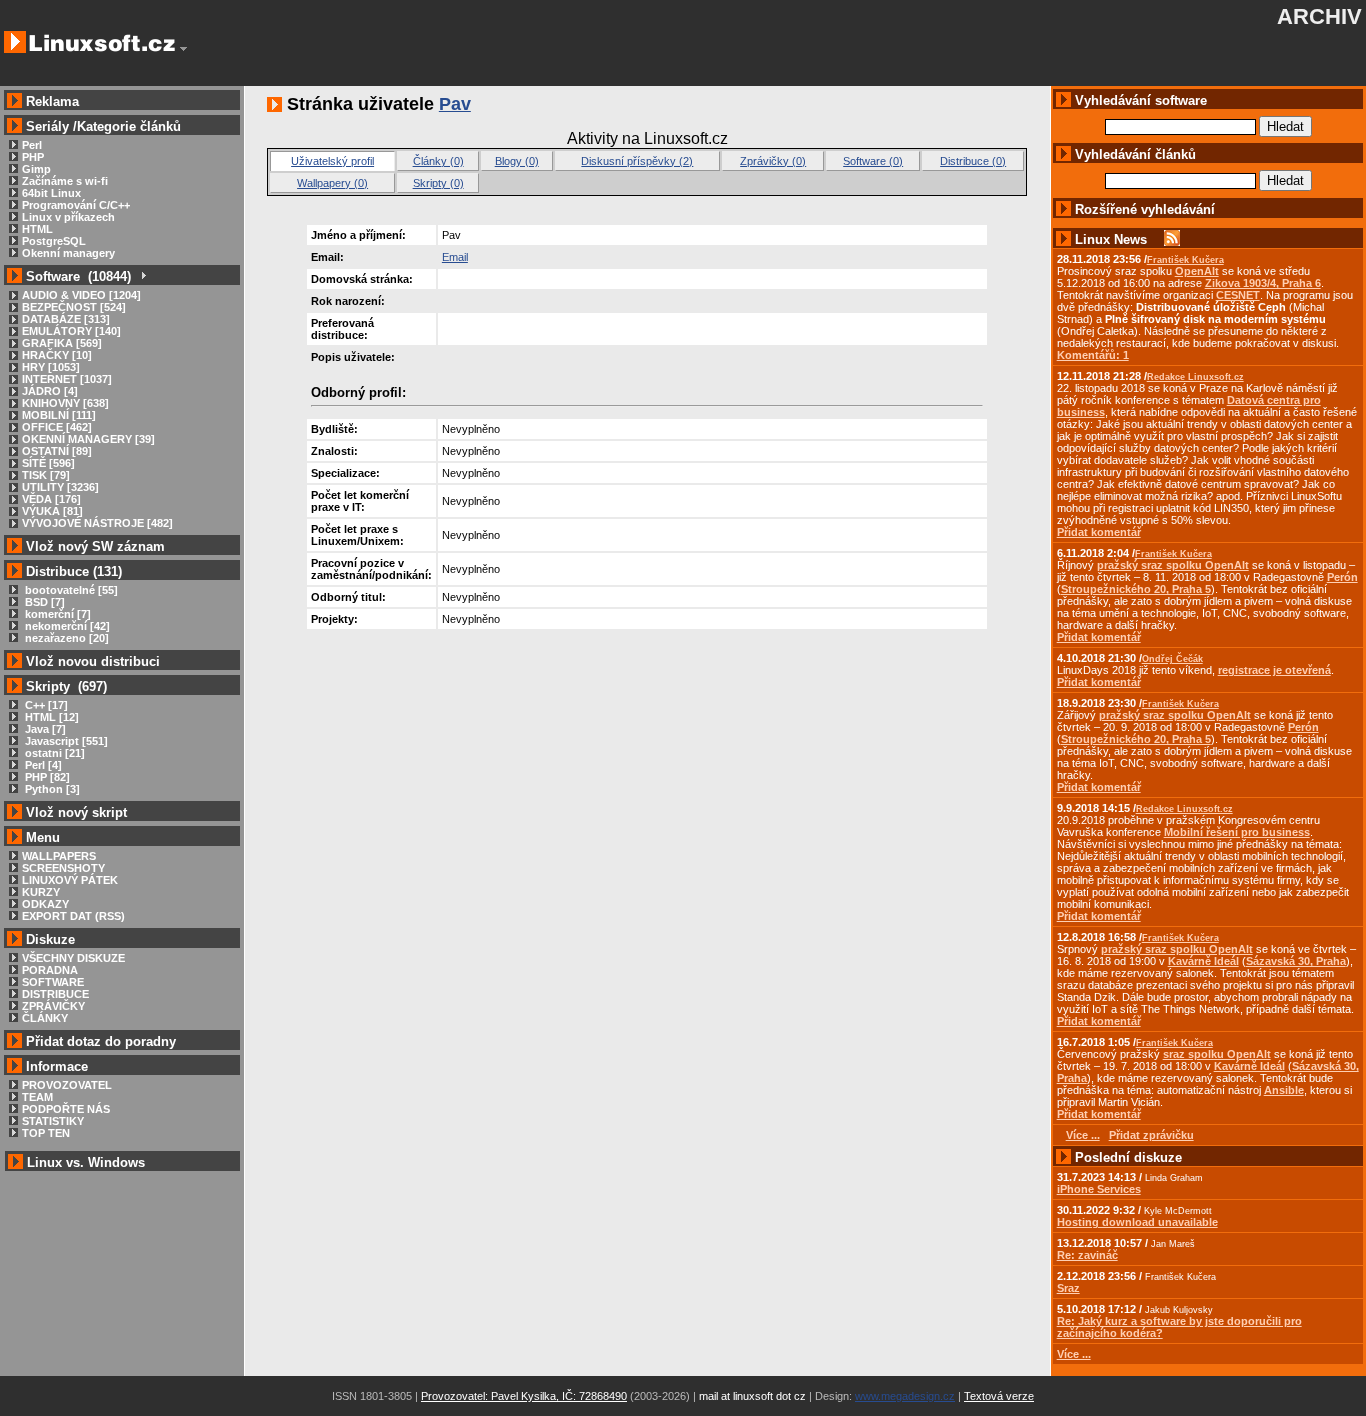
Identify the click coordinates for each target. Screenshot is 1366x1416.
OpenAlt (1197, 271)
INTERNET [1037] (67, 379)
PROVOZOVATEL (67, 1085)
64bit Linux (51, 193)
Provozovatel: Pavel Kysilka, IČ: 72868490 (524, 1396)
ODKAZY (45, 904)
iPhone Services (1099, 1189)
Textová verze (999, 1396)
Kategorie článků (129, 126)
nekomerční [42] (66, 626)
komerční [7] (56, 614)
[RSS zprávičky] (1172, 239)
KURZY (41, 892)
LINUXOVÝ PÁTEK (70, 880)
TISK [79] (46, 475)
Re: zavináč (1087, 1255)
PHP (33, 157)
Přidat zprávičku (1151, 1135)
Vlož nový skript (76, 812)
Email (455, 257)
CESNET (1238, 295)
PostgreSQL (54, 241)
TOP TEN (46, 1133)
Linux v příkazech (68, 217)
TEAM (37, 1097)
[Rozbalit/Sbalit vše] (142, 276)
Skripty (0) (438, 183)
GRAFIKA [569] (62, 343)
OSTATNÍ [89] (57, 451)
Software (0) (873, 161)
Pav (455, 104)
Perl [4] (42, 765)
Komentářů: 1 (1093, 355)
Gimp (36, 169)
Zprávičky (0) (773, 161)
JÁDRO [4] (50, 391)
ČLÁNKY (45, 1018)
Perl (32, 145)
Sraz (1068, 1288)
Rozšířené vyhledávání (1145, 209)
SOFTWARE (53, 982)
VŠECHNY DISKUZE (73, 958)
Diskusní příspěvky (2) (637, 161)
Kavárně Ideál (1203, 961)
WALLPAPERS (59, 856)
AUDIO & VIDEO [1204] (81, 295)
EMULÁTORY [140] (71, 331)
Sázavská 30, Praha (1296, 961)
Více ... (1074, 1354)
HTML (37, 229)
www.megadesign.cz (905, 1396)
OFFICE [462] (57, 427)
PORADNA (50, 970)
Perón (1342, 577)
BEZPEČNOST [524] (74, 307)
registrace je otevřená (1274, 670)
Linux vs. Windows (86, 1162)
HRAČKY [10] (57, 355)
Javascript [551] (65, 741)
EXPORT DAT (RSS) (73, 916)
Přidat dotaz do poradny (99, 1041)
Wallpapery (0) (332, 183)
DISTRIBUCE (55, 994)
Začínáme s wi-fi (65, 181)
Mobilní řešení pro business (1237, 832)
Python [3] (51, 789)
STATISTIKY (53, 1121)
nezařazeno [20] (65, 638)
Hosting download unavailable (1137, 1222)
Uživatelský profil (332, 161)
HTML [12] (50, 717)
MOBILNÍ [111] (59, 415)
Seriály (47, 126)
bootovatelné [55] (70, 590)
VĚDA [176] (51, 499)
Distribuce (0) (973, 161)
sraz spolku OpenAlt (1217, 1054)
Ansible (1284, 1090)
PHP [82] (46, 777)
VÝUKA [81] (52, 511)
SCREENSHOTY (63, 868)
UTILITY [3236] (60, 487)
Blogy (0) (517, 161)
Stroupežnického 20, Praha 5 (1136, 589)
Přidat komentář (1099, 532)
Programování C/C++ (76, 205)
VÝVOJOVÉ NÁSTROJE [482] (97, 523)
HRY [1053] (51, 367)
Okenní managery (68, 253)
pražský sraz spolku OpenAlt (1173, 565)
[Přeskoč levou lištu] (183, 49)
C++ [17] (45, 705)
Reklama (52, 101)
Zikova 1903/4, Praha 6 (1263, 283)
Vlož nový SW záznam (95, 546)
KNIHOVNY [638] (65, 403)
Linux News (1111, 239)
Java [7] (44, 729)
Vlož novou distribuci (93, 661)
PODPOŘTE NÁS (66, 1109)
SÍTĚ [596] (48, 463)
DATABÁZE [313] (66, 319)
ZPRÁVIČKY (53, 1006)
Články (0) (438, 161)
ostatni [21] (53, 753)
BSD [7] (43, 602)
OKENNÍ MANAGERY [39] (88, 439)
